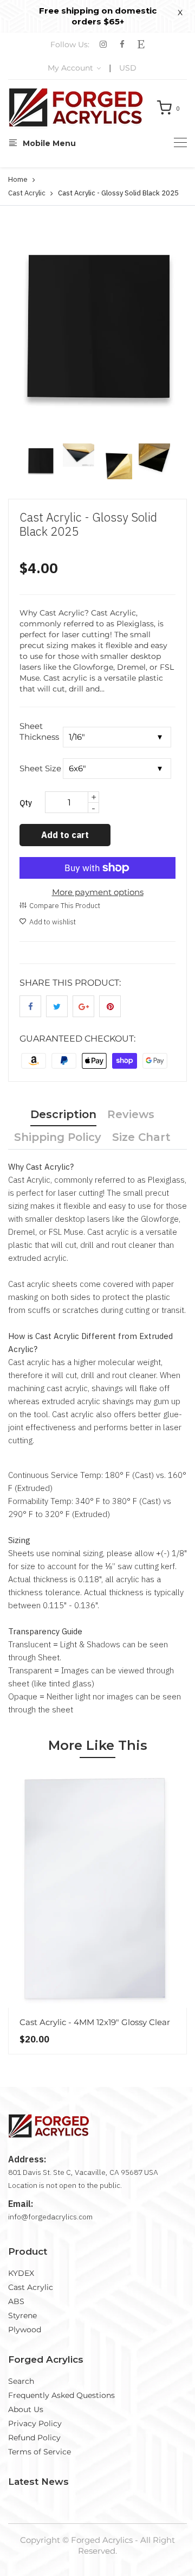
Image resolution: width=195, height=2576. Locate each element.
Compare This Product (65, 906)
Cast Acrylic (27, 193)
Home (18, 179)
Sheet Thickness (39, 731)
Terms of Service (40, 2452)
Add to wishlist (53, 922)
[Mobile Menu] (180, 142)
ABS (16, 2301)
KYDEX (21, 2273)
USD (128, 68)
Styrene (22, 2315)
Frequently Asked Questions (61, 2395)
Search (21, 2381)
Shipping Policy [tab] (58, 1137)
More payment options (98, 892)
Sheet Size (40, 768)
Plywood (25, 2330)
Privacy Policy (35, 2423)
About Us (26, 2409)
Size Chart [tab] (141, 1137)
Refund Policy (34, 2438)
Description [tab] (63, 1114)
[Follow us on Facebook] (30, 1006)
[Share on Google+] (83, 1006)
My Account (71, 68)
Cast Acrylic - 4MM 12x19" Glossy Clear (95, 2022)
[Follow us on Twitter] (57, 1006)
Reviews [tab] (131, 1114)
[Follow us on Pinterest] (110, 1006)
